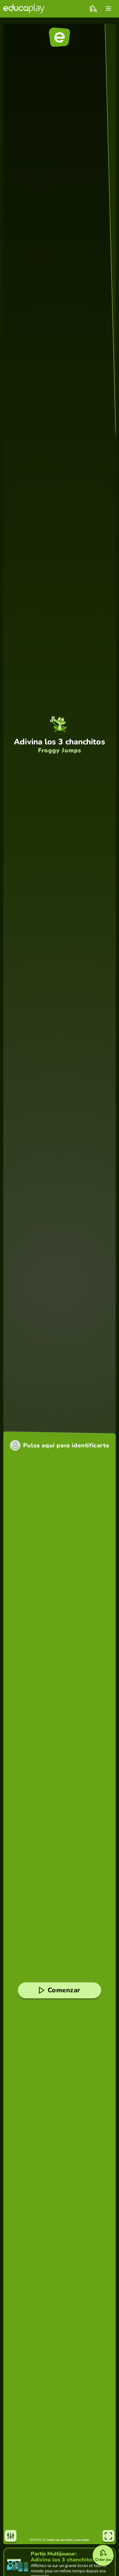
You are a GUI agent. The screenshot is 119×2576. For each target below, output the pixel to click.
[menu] (108, 9)
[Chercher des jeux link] (93, 9)
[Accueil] (24, 9)
